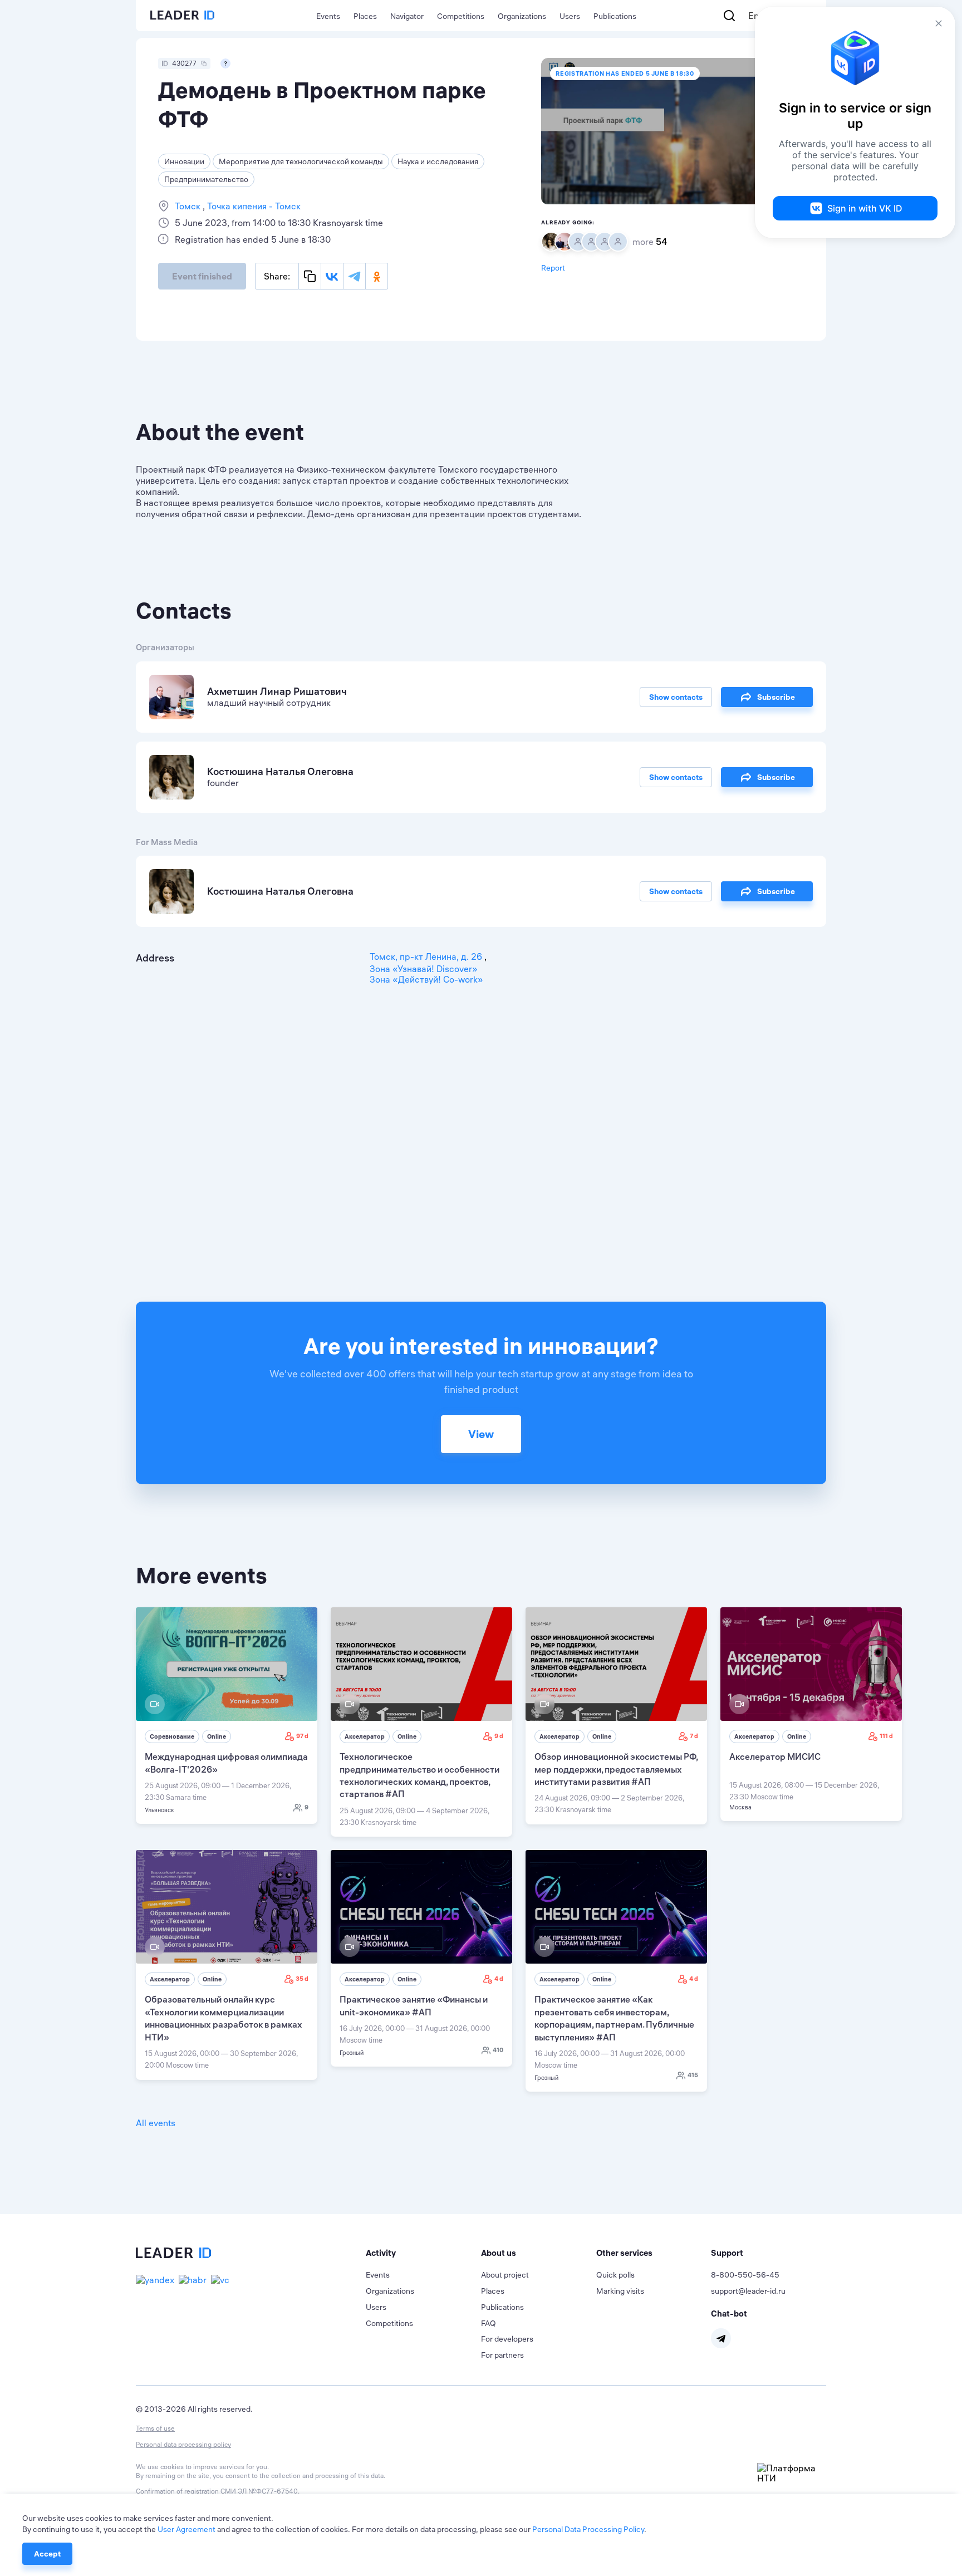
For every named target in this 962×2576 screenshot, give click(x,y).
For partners (502, 2355)
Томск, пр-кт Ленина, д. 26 (427, 956)
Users (570, 16)
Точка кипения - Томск (253, 206)
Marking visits (620, 2291)
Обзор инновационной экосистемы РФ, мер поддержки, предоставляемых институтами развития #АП (616, 1769)
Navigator (407, 16)
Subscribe (776, 697)
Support (727, 2253)
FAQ (489, 2323)
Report (553, 268)
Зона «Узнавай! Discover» (424, 969)
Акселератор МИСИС (775, 1756)
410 (498, 2050)
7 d (694, 1736)
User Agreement (186, 2529)
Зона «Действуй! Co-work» (426, 979)
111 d (886, 1736)
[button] (423, 2253)
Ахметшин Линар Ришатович (277, 691)
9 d (499, 1736)
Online (217, 1736)
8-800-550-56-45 (745, 2275)
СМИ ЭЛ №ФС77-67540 (259, 2491)
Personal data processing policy (183, 2444)
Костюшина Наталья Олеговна (280, 771)
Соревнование (172, 1736)
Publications (615, 16)
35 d (302, 1979)
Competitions (461, 16)
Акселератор (365, 1736)
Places (365, 16)
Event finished (202, 276)
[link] (227, 1716)
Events (328, 16)
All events (156, 2123)
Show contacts (676, 697)
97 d (302, 1736)
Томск (189, 206)
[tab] (423, 2253)
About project (505, 2275)
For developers (507, 2339)
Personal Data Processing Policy (588, 2529)
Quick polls (615, 2275)
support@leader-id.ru (748, 2291)
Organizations (522, 16)
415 (693, 2075)
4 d (499, 1979)
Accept (47, 2554)
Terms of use (155, 2428)
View (481, 1434)
